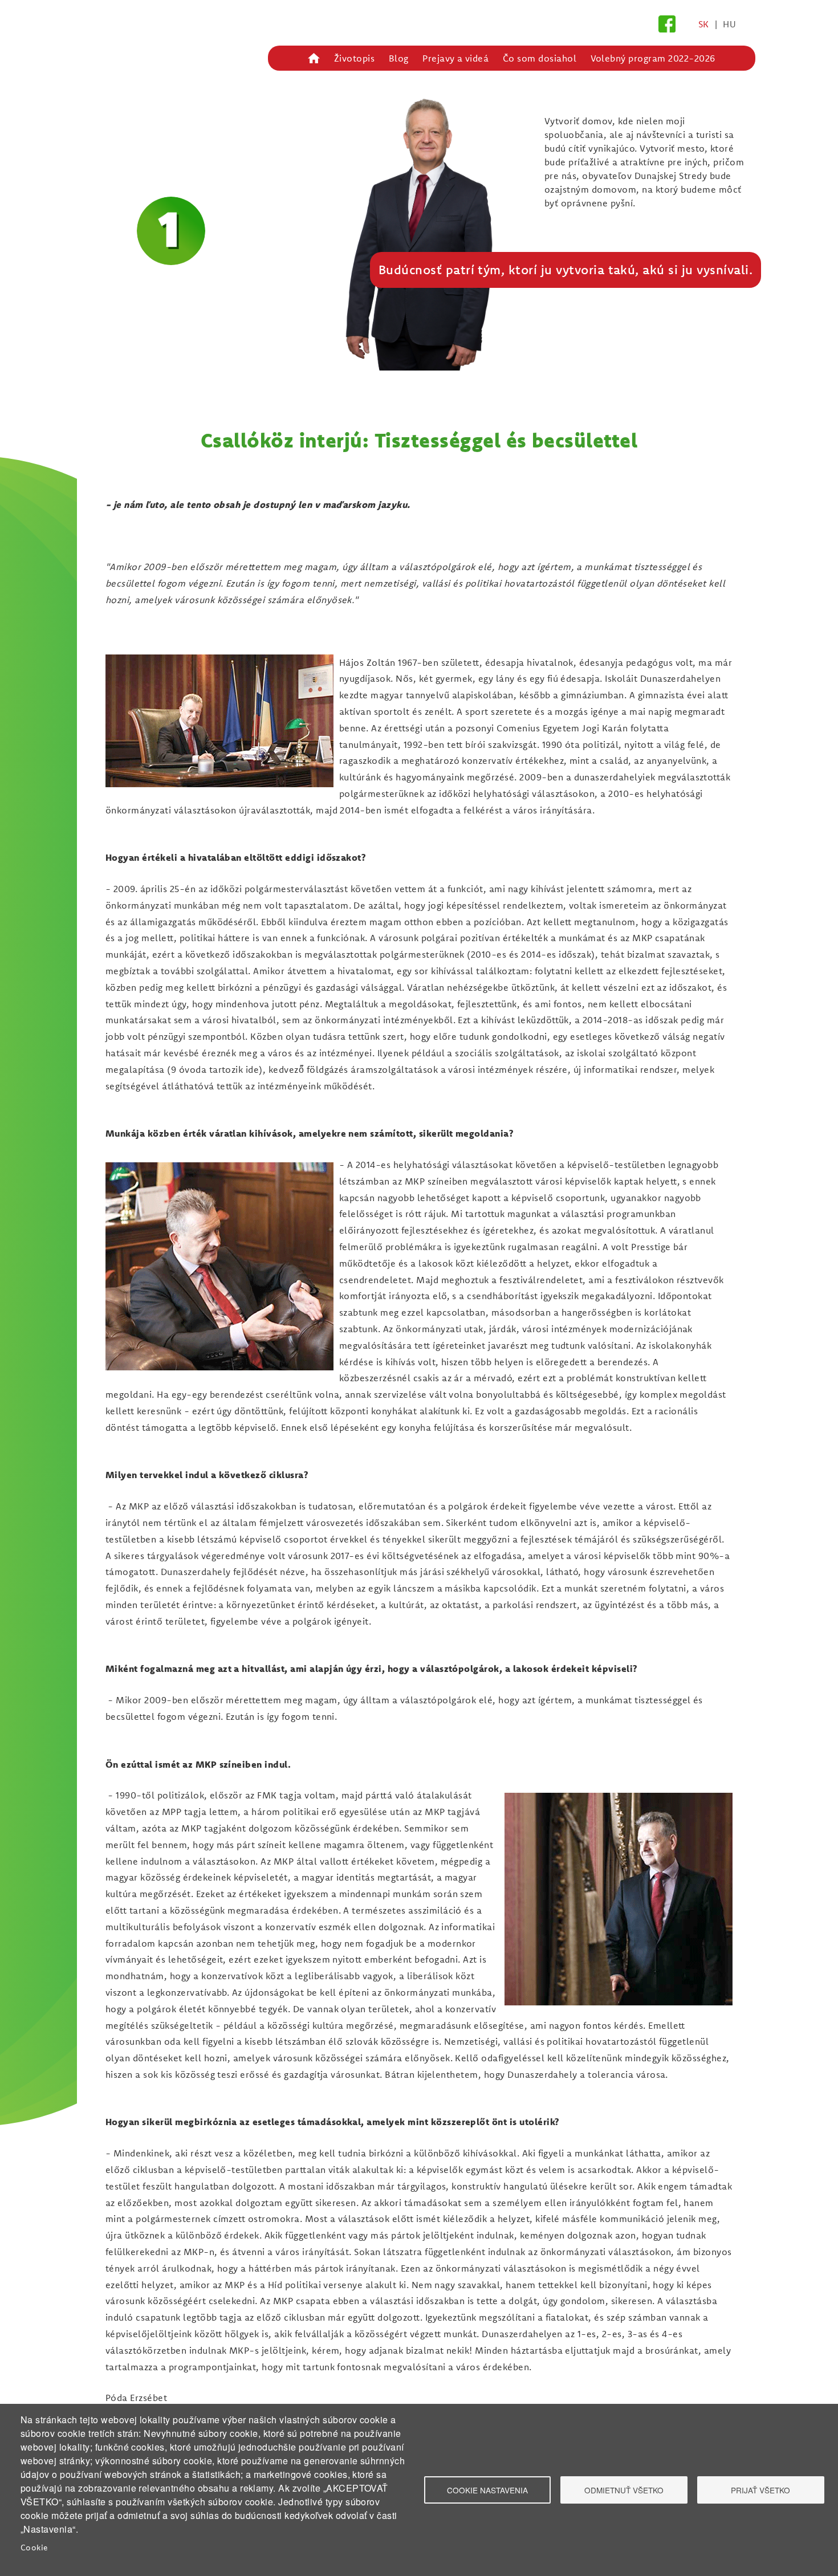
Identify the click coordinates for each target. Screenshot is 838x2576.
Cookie (34, 2547)
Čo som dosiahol (540, 58)
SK (704, 24)
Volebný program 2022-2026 (653, 58)
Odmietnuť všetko (624, 2490)
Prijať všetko (760, 2490)
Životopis (354, 58)
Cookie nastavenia (487, 2490)
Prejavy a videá (455, 58)
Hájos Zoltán (145, 112)
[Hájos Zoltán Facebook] (667, 22)
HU (729, 24)
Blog (399, 58)
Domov (314, 58)
